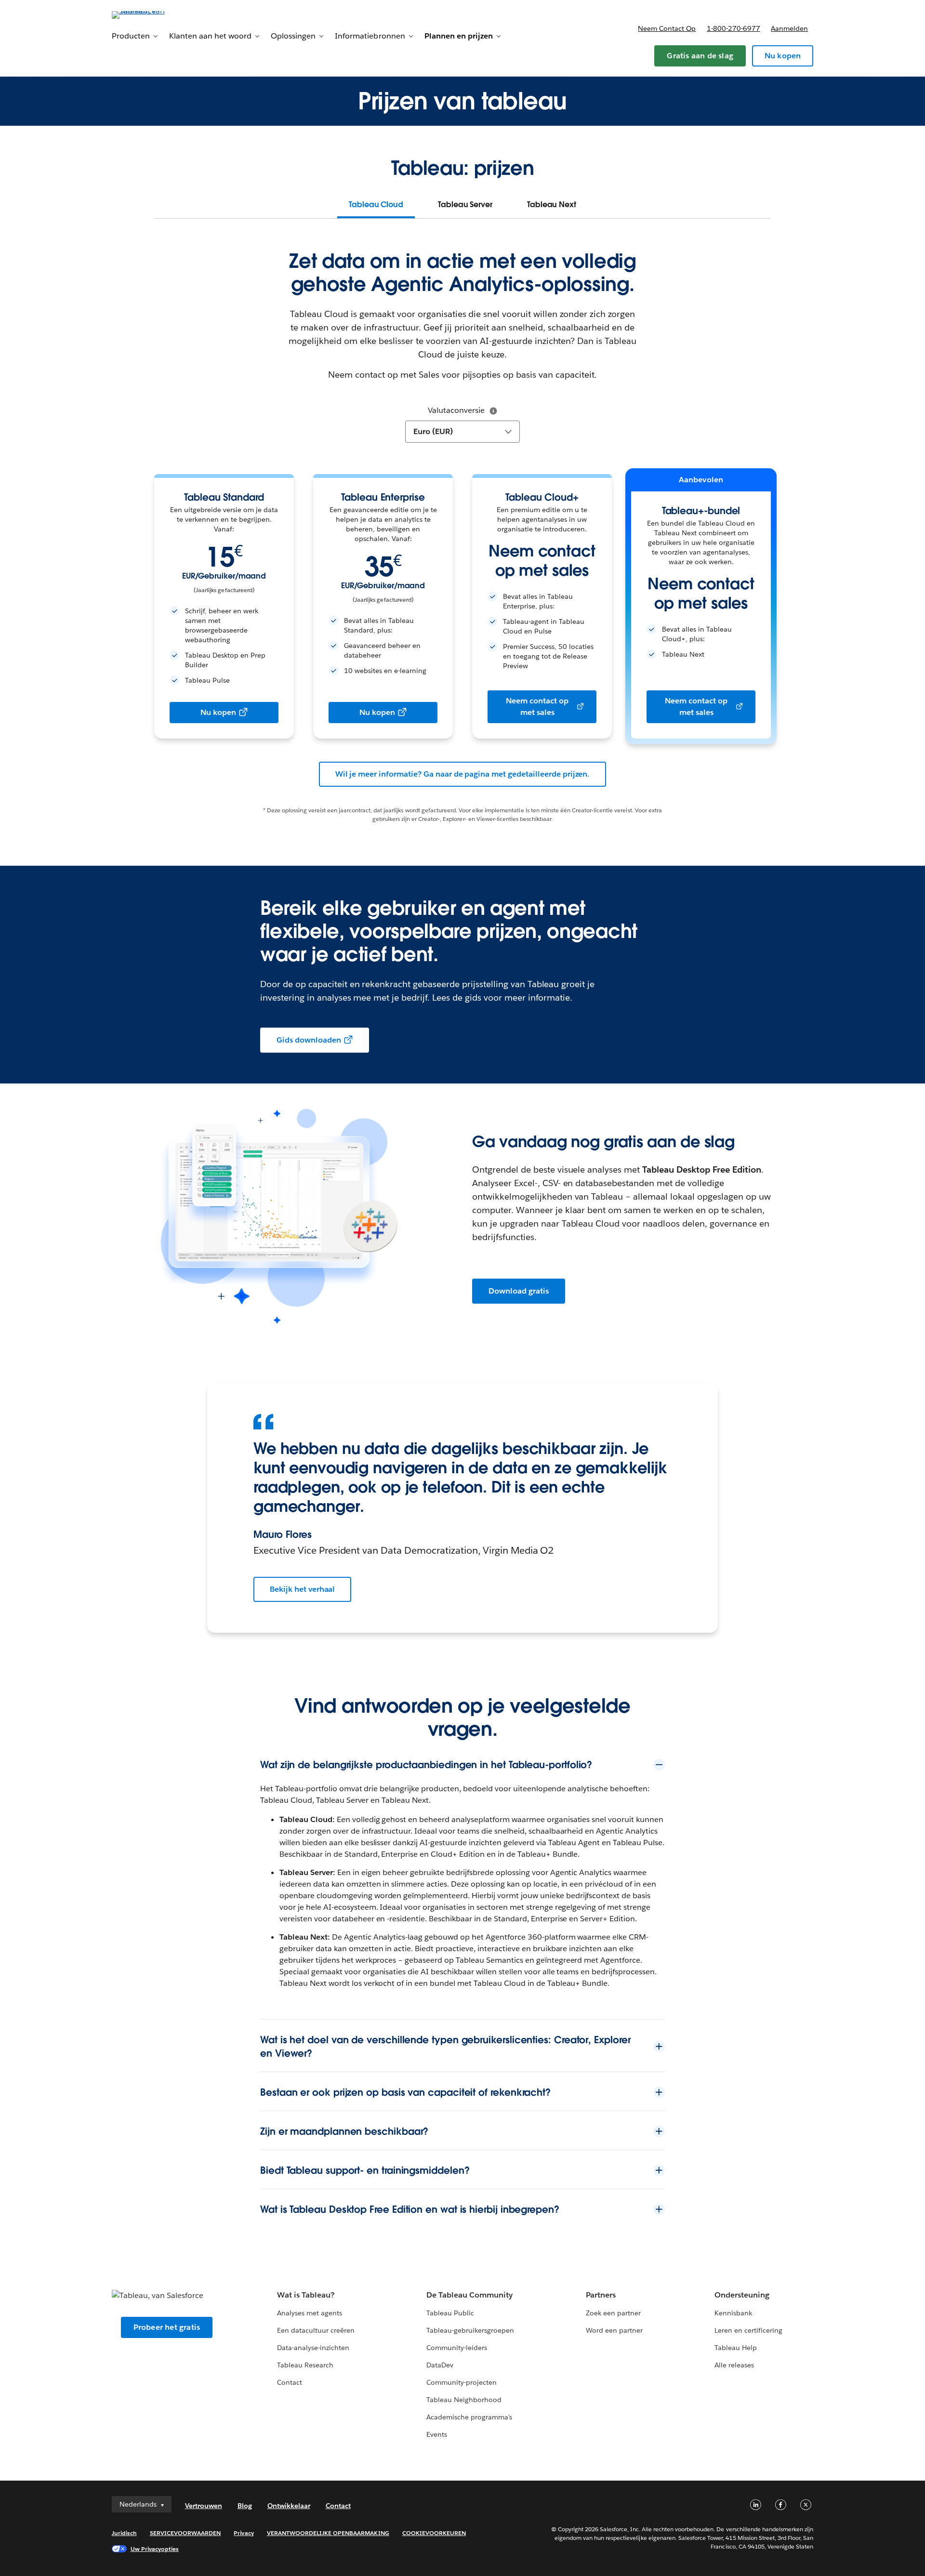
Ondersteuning (742, 2295)
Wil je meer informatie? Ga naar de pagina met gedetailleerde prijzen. (463, 774)
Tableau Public (450, 2313)
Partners (601, 2295)
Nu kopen (783, 56)
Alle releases (734, 2365)
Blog (245, 2506)
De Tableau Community (469, 2295)
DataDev (440, 2365)
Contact (290, 2382)
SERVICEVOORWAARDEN (185, 2533)
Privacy (244, 2533)
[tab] (376, 205)
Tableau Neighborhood (464, 2400)
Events (437, 2434)
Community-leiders (457, 2348)
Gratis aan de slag (700, 56)
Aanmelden (789, 28)
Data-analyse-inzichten (313, 2348)
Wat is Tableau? (306, 2295)
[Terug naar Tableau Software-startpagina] (153, 14)
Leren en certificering (748, 2330)
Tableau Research (305, 2365)
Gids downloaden (309, 1040)
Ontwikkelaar (289, 2506)
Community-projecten (462, 2382)
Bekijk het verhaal (302, 1589)
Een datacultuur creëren (316, 2330)
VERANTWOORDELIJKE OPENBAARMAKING (328, 2533)
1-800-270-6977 (733, 28)
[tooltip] (493, 411)
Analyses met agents (310, 2313)
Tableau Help (736, 2348)
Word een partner (614, 2330)
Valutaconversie (456, 410)
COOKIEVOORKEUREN (434, 2533)
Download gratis (519, 1291)
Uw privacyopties (155, 2549)
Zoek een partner (613, 2313)
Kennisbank (733, 2313)
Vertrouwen (204, 2506)
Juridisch (124, 2533)
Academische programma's (469, 2417)
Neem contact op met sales (537, 707)
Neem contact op (667, 28)
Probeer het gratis (167, 2327)
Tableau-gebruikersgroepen (470, 2330)
